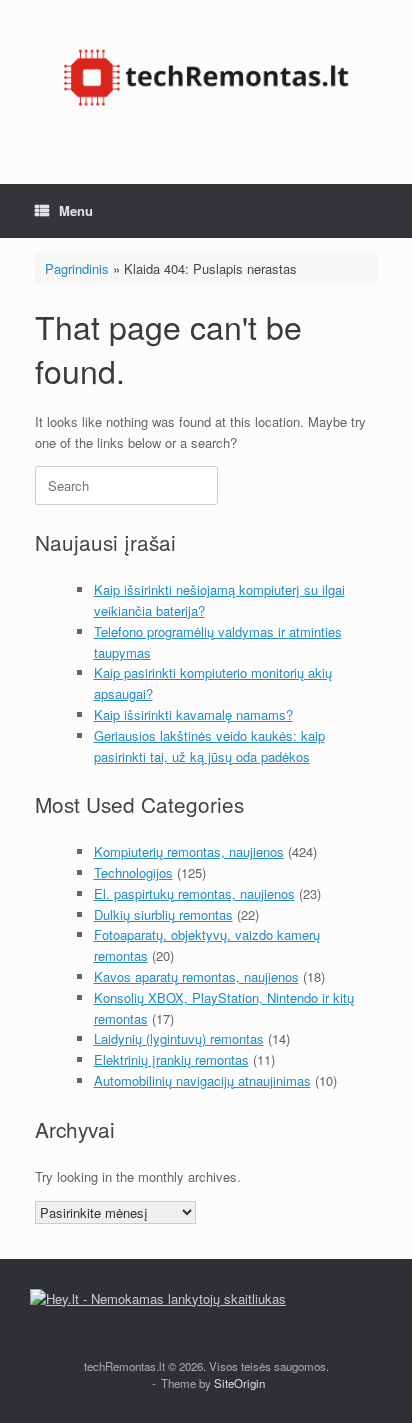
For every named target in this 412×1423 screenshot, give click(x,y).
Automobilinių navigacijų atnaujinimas (202, 1080)
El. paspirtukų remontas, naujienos (194, 893)
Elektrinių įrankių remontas (171, 1059)
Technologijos (133, 872)
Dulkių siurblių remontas (163, 914)
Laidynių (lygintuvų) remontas (179, 1038)
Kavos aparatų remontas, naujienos (196, 976)
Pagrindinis (77, 268)
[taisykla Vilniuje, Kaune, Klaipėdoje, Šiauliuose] (206, 77)
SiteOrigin (239, 1383)
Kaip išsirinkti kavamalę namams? (193, 714)
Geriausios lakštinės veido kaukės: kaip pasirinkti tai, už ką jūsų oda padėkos (209, 746)
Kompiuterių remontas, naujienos (189, 851)
